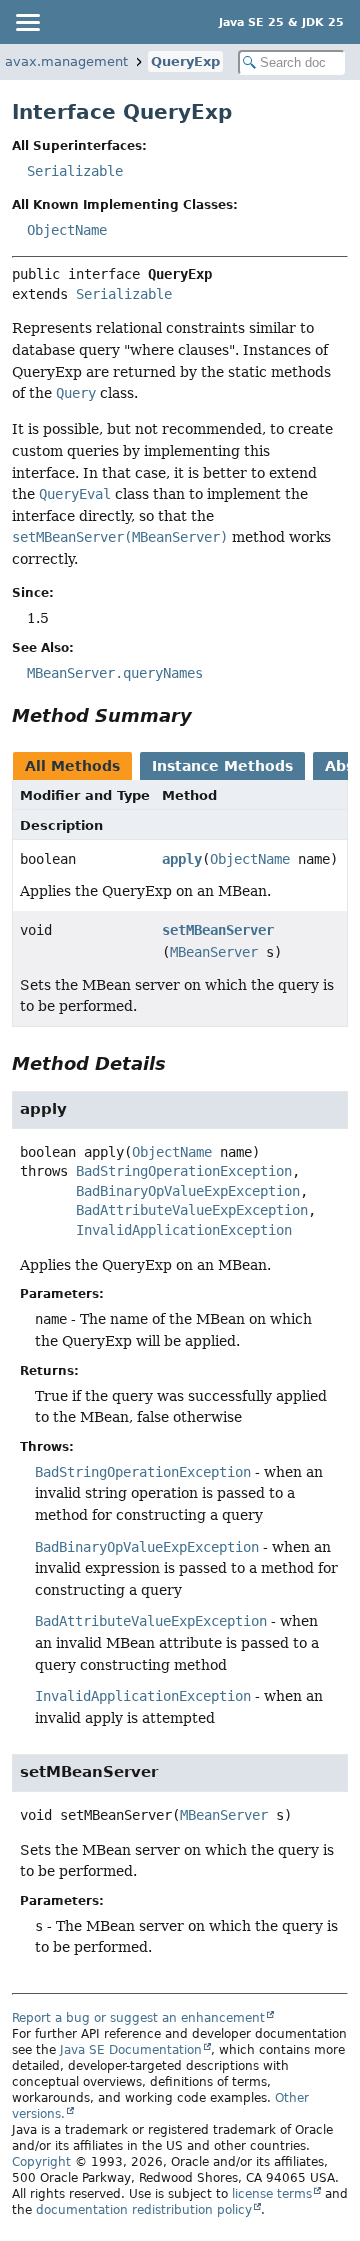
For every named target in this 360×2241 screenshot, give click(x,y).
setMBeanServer (218, 930)
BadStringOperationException (184, 1171)
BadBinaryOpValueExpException (188, 1191)
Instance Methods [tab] (222, 766)
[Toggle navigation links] (27, 22)
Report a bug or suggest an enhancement (138, 2018)
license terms (272, 2194)
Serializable (75, 171)
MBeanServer (214, 952)
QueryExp (185, 61)
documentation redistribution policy (144, 2210)
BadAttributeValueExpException (192, 1210)
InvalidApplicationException (184, 1230)
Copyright (41, 2162)
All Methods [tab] (72, 766)
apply (182, 859)
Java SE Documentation (131, 2050)
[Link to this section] (206, 715)
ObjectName (67, 230)
